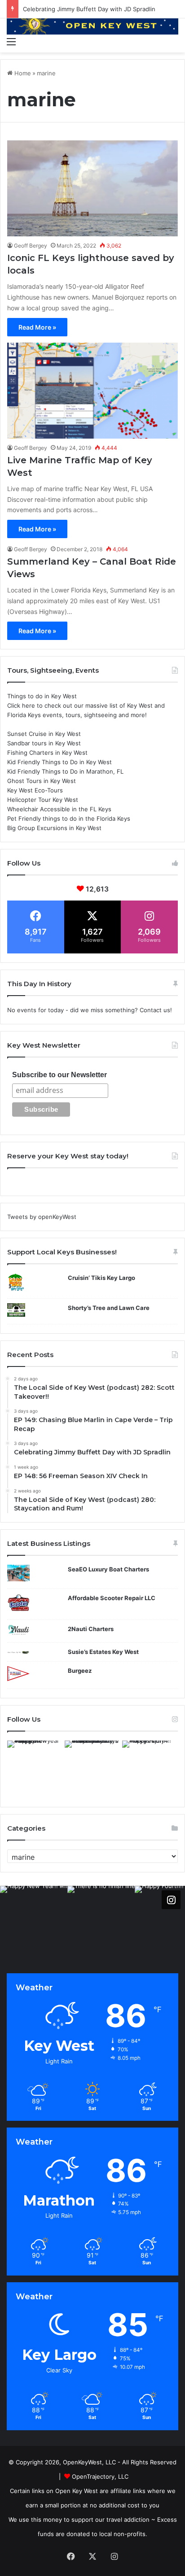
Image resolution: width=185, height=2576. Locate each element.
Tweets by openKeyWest (42, 1217)
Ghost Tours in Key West (42, 781)
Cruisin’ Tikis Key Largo (101, 1278)
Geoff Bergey (31, 246)
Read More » (37, 327)
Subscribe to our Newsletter (59, 1075)
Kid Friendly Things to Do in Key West (59, 762)
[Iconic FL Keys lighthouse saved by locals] (92, 188)
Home (22, 73)
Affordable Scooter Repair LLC (112, 1598)
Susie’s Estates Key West (103, 1652)
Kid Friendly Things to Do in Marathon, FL (65, 771)
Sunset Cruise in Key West (44, 734)
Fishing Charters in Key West (47, 753)
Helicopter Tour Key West (43, 800)
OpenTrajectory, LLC (100, 2476)
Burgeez (80, 1671)
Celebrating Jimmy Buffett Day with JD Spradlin (89, 9)
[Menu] (11, 41)
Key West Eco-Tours (35, 790)
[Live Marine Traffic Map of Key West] (92, 391)
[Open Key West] (92, 25)
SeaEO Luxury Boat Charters (108, 1569)
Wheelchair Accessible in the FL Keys (59, 809)
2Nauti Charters (91, 1629)
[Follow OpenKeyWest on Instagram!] (171, 1900)
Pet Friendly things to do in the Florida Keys (69, 818)
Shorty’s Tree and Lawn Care (109, 1308)
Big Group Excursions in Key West (54, 828)
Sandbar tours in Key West (44, 743)
